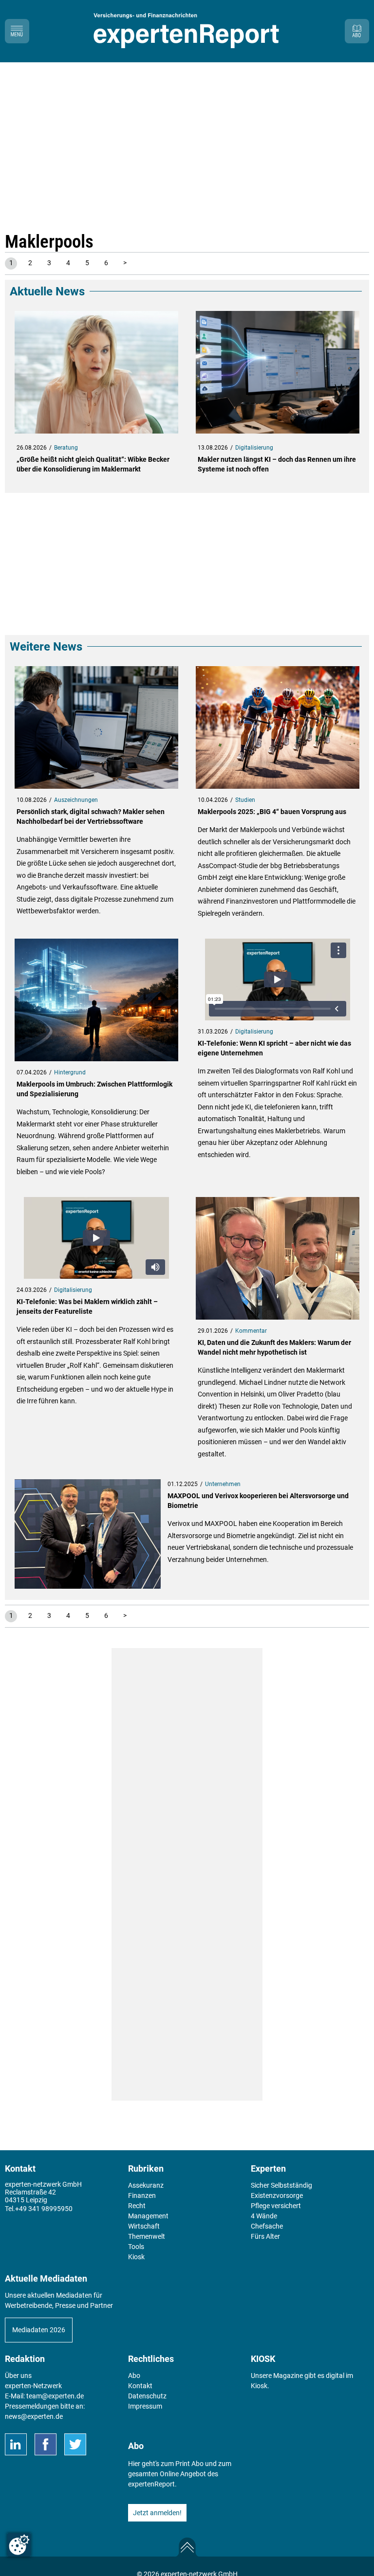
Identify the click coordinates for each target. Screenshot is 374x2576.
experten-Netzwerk (33, 2386)
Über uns (18, 2376)
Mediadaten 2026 (39, 2330)
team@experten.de (55, 2396)
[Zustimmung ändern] (19, 2545)
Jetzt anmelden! (157, 2513)
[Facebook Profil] (46, 2444)
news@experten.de (34, 2416)
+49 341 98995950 (44, 2209)
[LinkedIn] (16, 2444)
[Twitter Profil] (75, 2444)
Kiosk (259, 2386)
